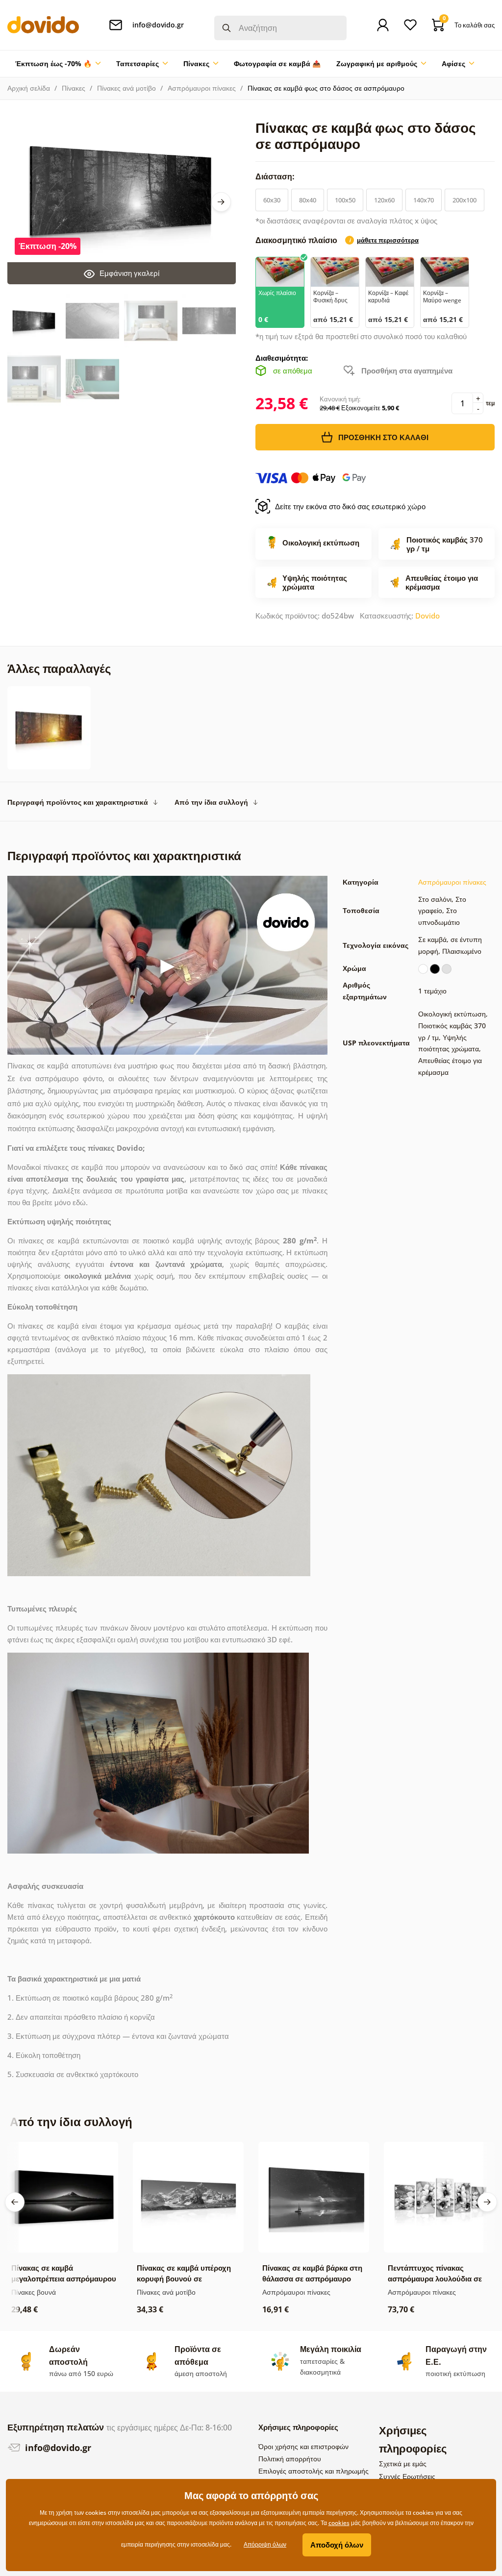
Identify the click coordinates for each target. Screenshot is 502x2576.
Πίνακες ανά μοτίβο (126, 88)
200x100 (464, 200)
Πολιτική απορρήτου (290, 2459)
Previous (15, 2202)
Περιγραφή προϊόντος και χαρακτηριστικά (78, 802)
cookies (339, 2523)
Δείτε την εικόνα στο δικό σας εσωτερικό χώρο (350, 506)
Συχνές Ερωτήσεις (407, 2476)
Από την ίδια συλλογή (211, 802)
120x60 (384, 200)
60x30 (272, 200)
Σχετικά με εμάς (403, 2464)
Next (221, 202)
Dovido (427, 616)
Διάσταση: (276, 176)
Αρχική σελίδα (29, 88)
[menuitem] (58, 64)
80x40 (308, 200)
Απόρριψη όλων (265, 2544)
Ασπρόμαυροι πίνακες (202, 88)
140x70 (424, 200)
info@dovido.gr (57, 2448)
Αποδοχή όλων (337, 2545)
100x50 (345, 200)
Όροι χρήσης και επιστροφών (303, 2446)
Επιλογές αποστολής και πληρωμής (314, 2471)
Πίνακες (74, 88)
